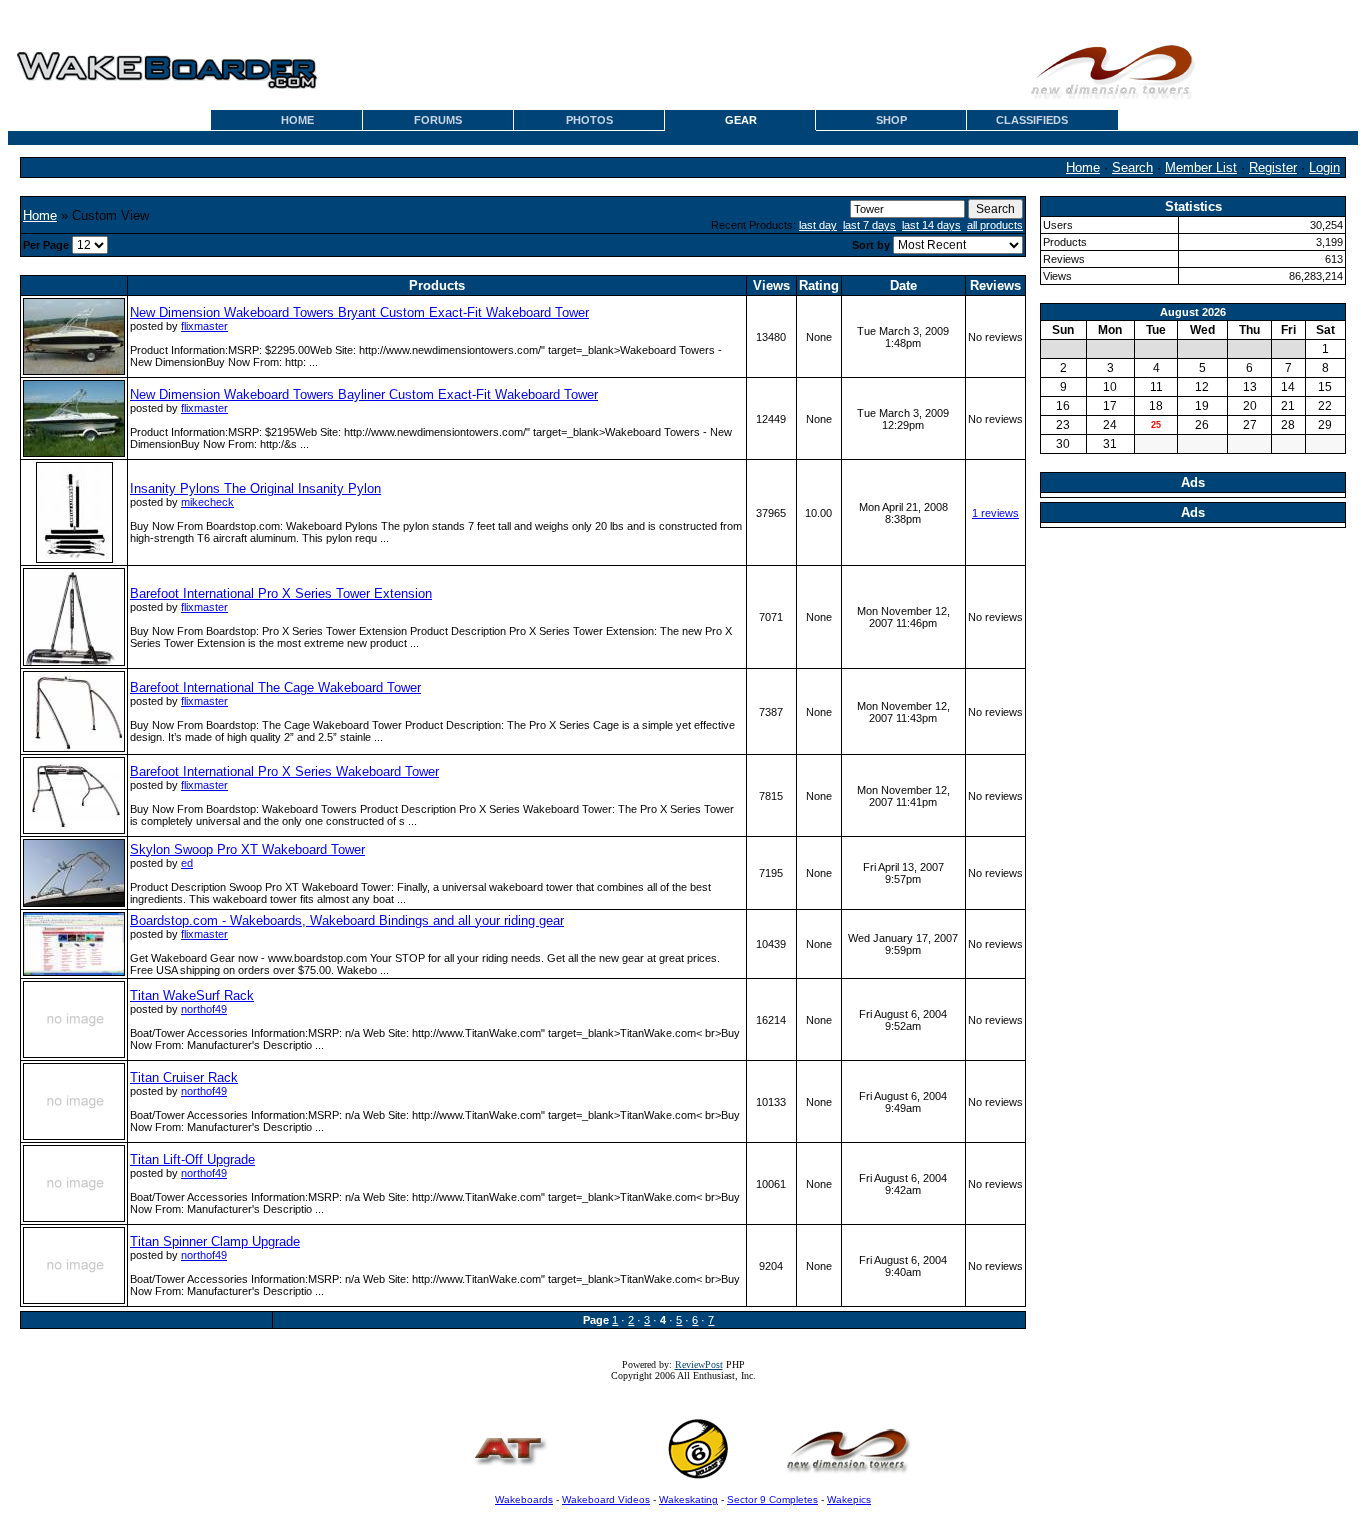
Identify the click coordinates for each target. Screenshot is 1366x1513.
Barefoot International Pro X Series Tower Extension (281, 593)
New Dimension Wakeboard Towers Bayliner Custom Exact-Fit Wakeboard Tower (364, 394)
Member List (1201, 167)
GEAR (741, 120)
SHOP (891, 120)
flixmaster (204, 326)
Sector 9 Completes (772, 1499)
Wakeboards (524, 1499)
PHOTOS (589, 120)
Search (1132, 167)
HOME (297, 120)
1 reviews (995, 513)
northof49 (204, 1009)
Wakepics (849, 1499)
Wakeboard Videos (606, 1499)
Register (1273, 167)
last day (818, 225)
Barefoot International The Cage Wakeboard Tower (275, 687)
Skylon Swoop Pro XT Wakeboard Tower (247, 849)
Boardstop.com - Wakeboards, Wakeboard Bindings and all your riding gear (347, 920)
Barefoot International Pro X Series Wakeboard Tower (284, 771)
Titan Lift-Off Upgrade (192, 1159)
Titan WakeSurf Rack (192, 995)
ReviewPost (699, 1364)
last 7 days (869, 225)
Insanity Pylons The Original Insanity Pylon (255, 488)
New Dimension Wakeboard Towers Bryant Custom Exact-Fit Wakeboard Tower (359, 312)
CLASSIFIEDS (1032, 120)
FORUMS (438, 120)
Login (1324, 167)
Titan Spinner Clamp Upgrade (215, 1241)
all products (995, 225)
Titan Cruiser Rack (184, 1077)
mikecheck (207, 502)
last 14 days (931, 225)
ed (187, 863)
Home (1083, 167)
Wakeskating (688, 1499)
